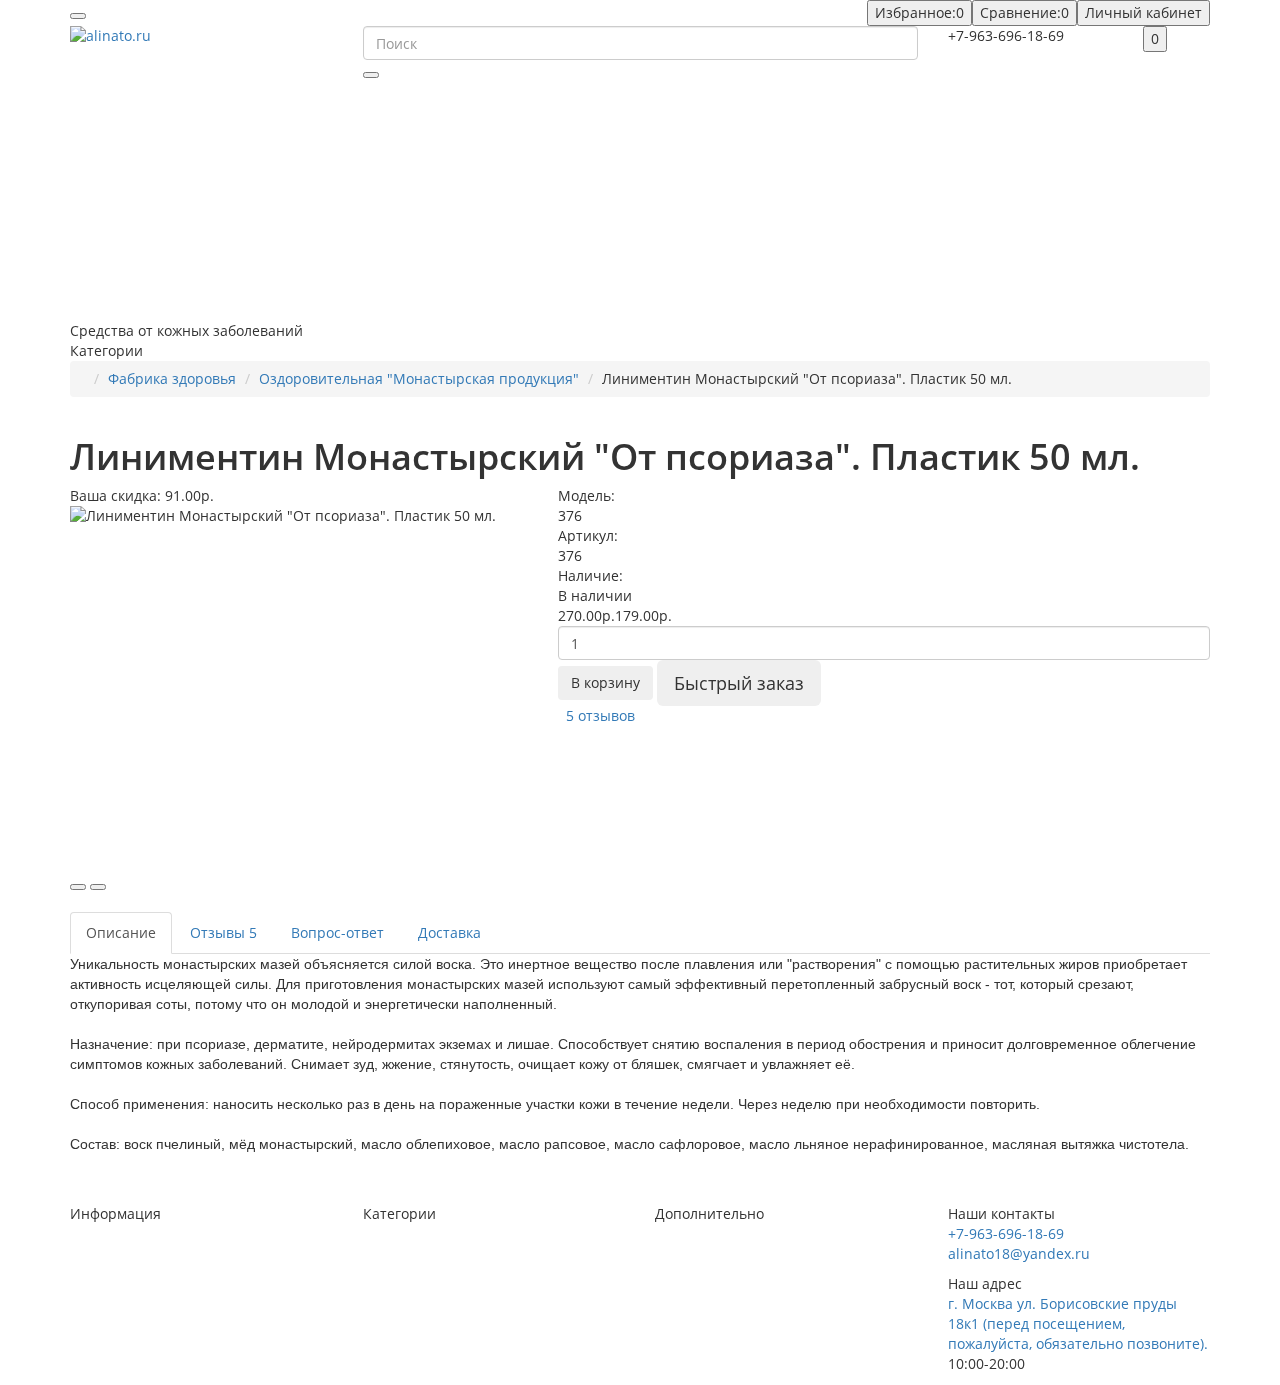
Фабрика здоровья (172, 378)
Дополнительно (709, 1213)
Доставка (449, 932)
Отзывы (223, 932)
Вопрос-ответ (337, 932)
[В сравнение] (98, 887)
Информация (115, 1213)
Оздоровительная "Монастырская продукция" (419, 378)
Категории (399, 1213)
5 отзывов (600, 715)
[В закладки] (78, 887)
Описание (121, 932)
